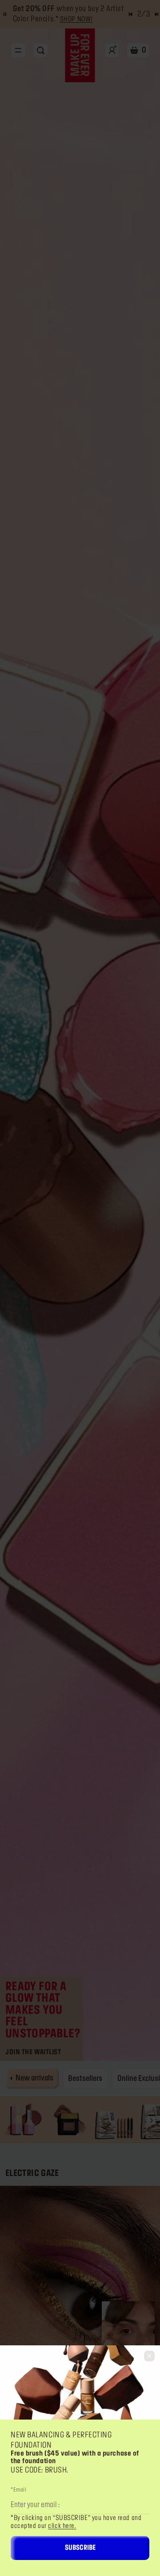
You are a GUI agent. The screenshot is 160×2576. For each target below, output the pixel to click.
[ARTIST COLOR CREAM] (128, 2341)
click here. (62, 2526)
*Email (18, 2490)
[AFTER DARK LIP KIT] (114, 2120)
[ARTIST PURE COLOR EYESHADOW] (69, 2120)
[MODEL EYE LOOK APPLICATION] (80, 2286)
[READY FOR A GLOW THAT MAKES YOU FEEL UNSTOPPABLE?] (80, 1031)
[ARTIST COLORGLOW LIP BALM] (23, 2120)
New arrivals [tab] (34, 2078)
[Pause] (5, 14)
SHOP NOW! (76, 20)
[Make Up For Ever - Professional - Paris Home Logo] (80, 55)
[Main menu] (18, 50)
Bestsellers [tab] (85, 2079)
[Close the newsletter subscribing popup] (149, 2356)
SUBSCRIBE (80, 2548)
